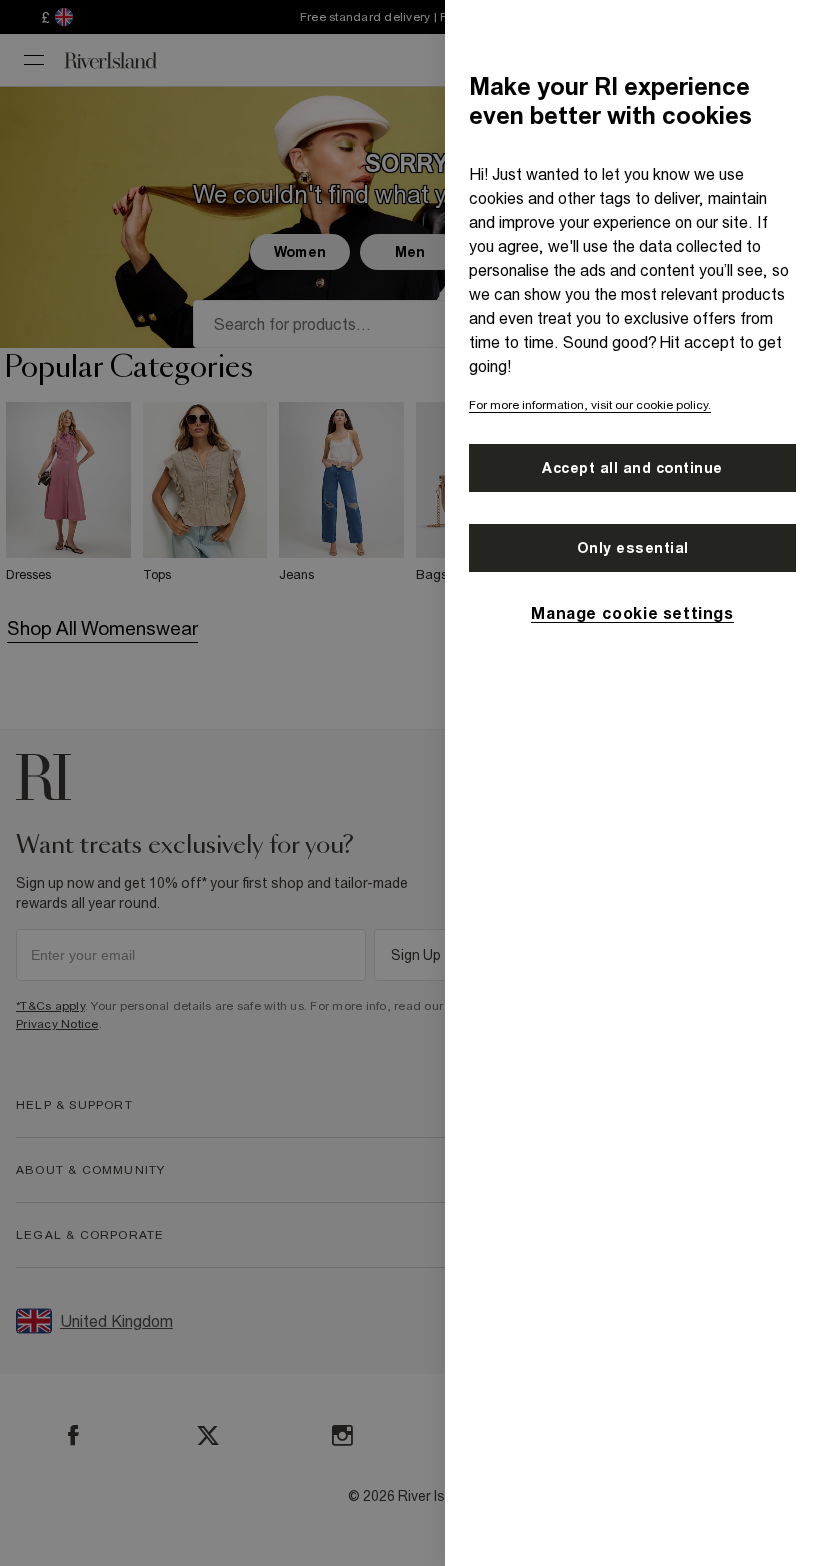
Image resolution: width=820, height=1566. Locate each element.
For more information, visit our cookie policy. (590, 405)
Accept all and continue (632, 468)
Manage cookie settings (632, 613)
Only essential (633, 548)
